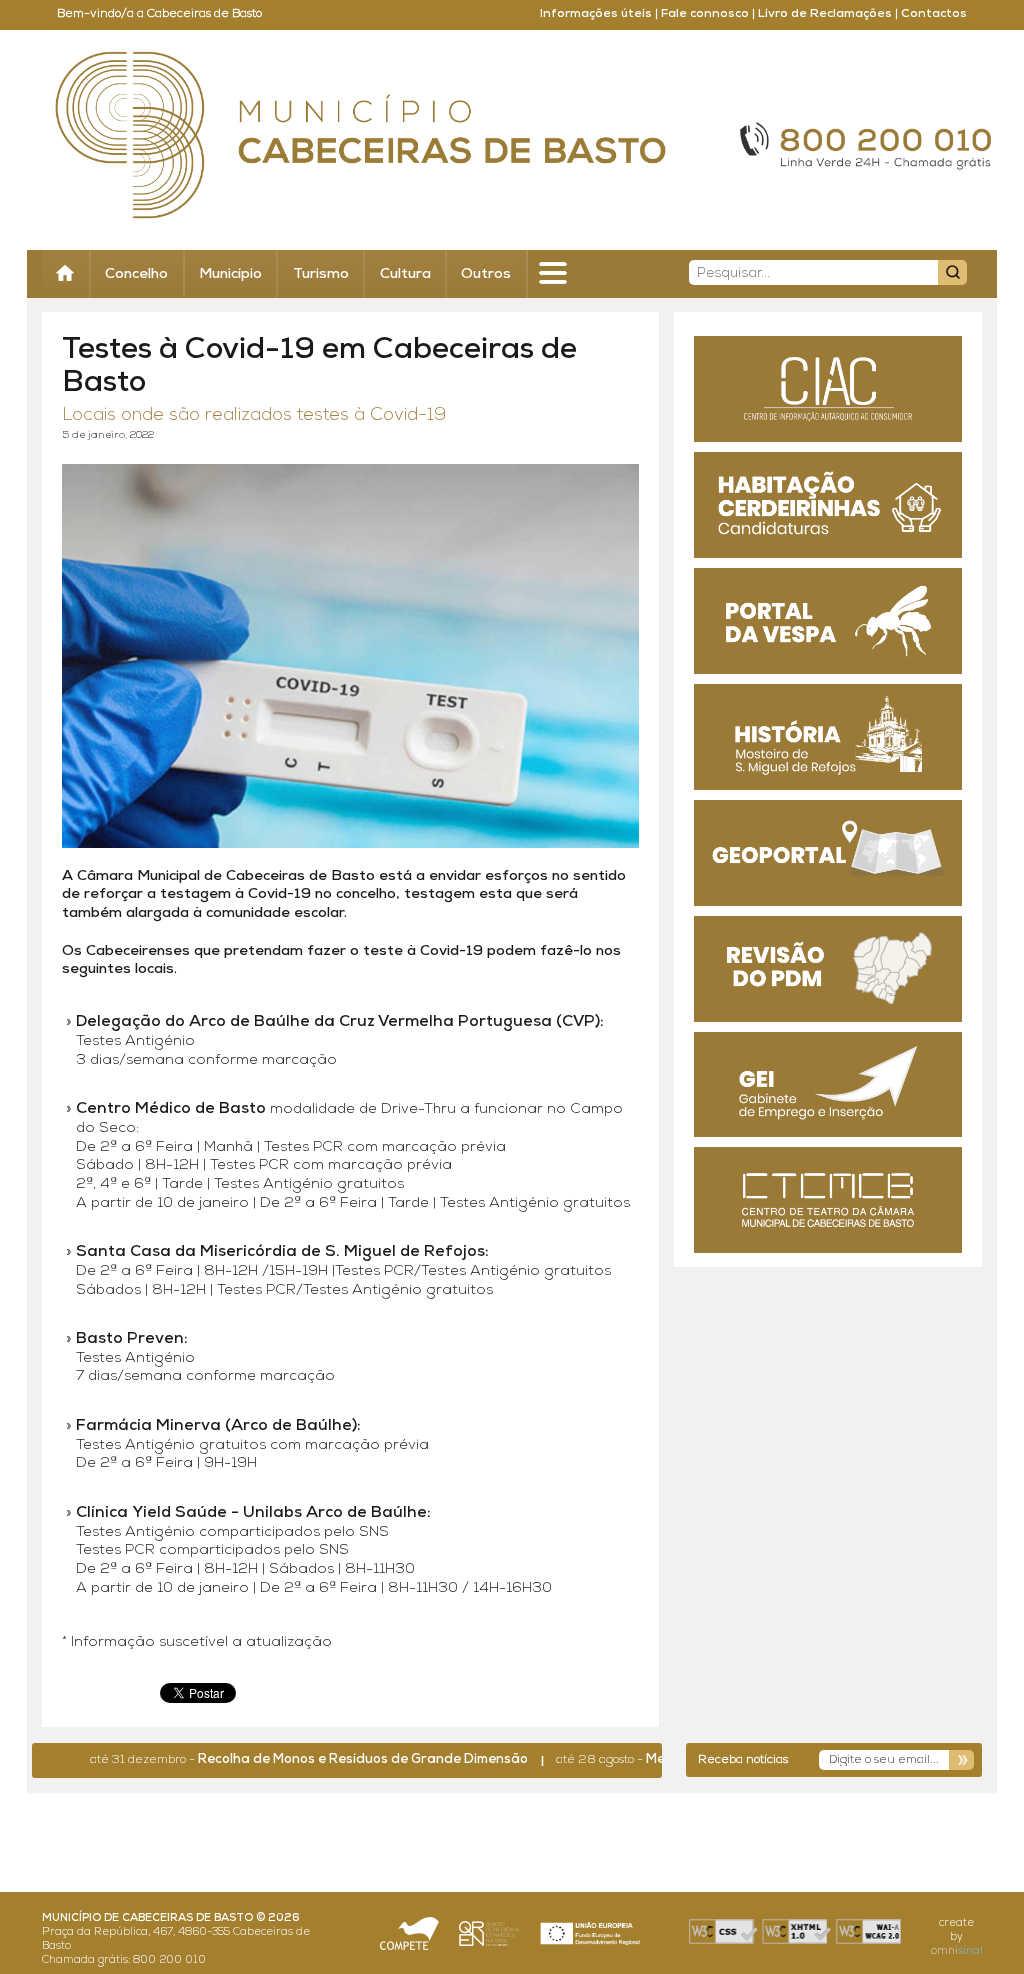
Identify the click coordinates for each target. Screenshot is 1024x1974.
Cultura (405, 274)
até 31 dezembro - (270, 1760)
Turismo (321, 274)
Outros (486, 274)
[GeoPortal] (828, 853)
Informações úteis (596, 14)
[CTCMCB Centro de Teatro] (828, 1200)
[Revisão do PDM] (828, 969)
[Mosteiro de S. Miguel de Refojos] (828, 737)
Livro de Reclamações (825, 14)
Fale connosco (705, 14)
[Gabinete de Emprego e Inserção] (828, 1085)
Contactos (934, 14)
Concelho (136, 274)
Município (230, 274)
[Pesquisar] (952, 272)
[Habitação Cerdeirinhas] (828, 505)
